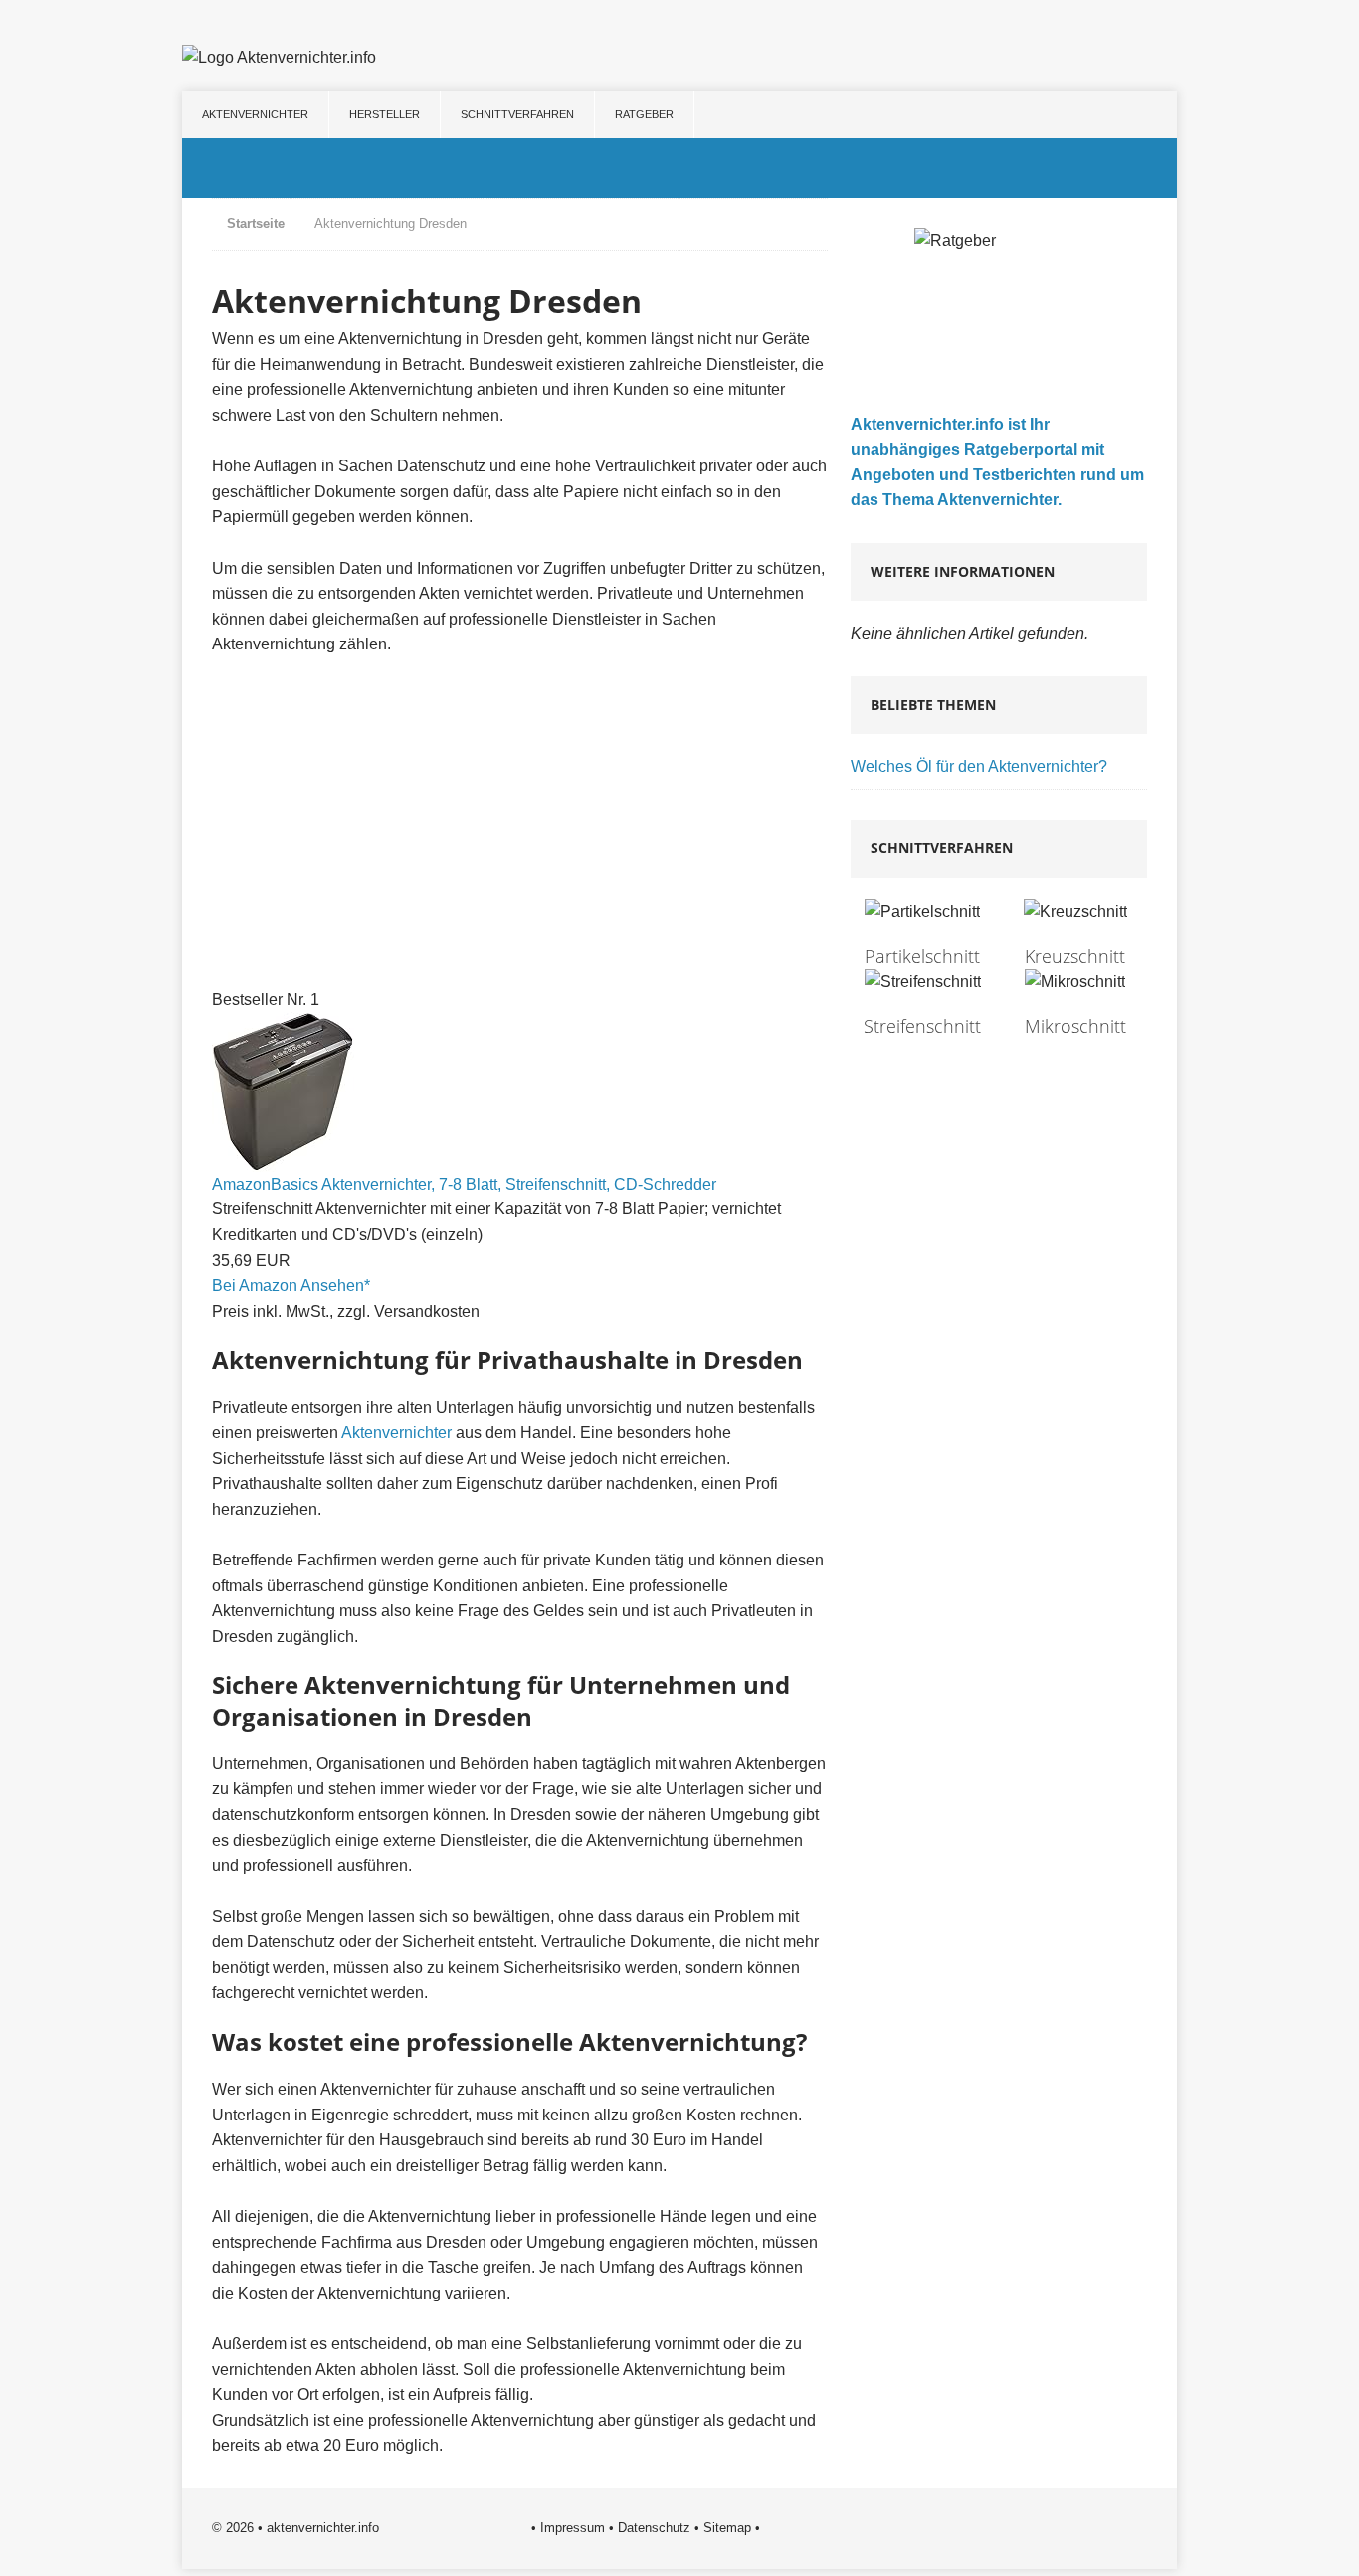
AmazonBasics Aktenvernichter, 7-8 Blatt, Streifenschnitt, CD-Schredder (464, 1184)
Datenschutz (654, 2528)
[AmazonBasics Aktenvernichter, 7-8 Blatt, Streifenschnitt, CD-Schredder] (283, 1158)
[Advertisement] (520, 823)
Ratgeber (644, 114)
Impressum (573, 2528)
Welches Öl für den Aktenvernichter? (979, 766)
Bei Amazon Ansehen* (291, 1286)
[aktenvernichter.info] (679, 168)
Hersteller (385, 114)
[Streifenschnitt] (922, 1003)
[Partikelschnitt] (922, 933)
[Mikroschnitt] (1075, 1003)
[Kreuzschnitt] (1075, 933)
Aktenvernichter (255, 114)
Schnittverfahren (517, 114)
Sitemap (727, 2528)
